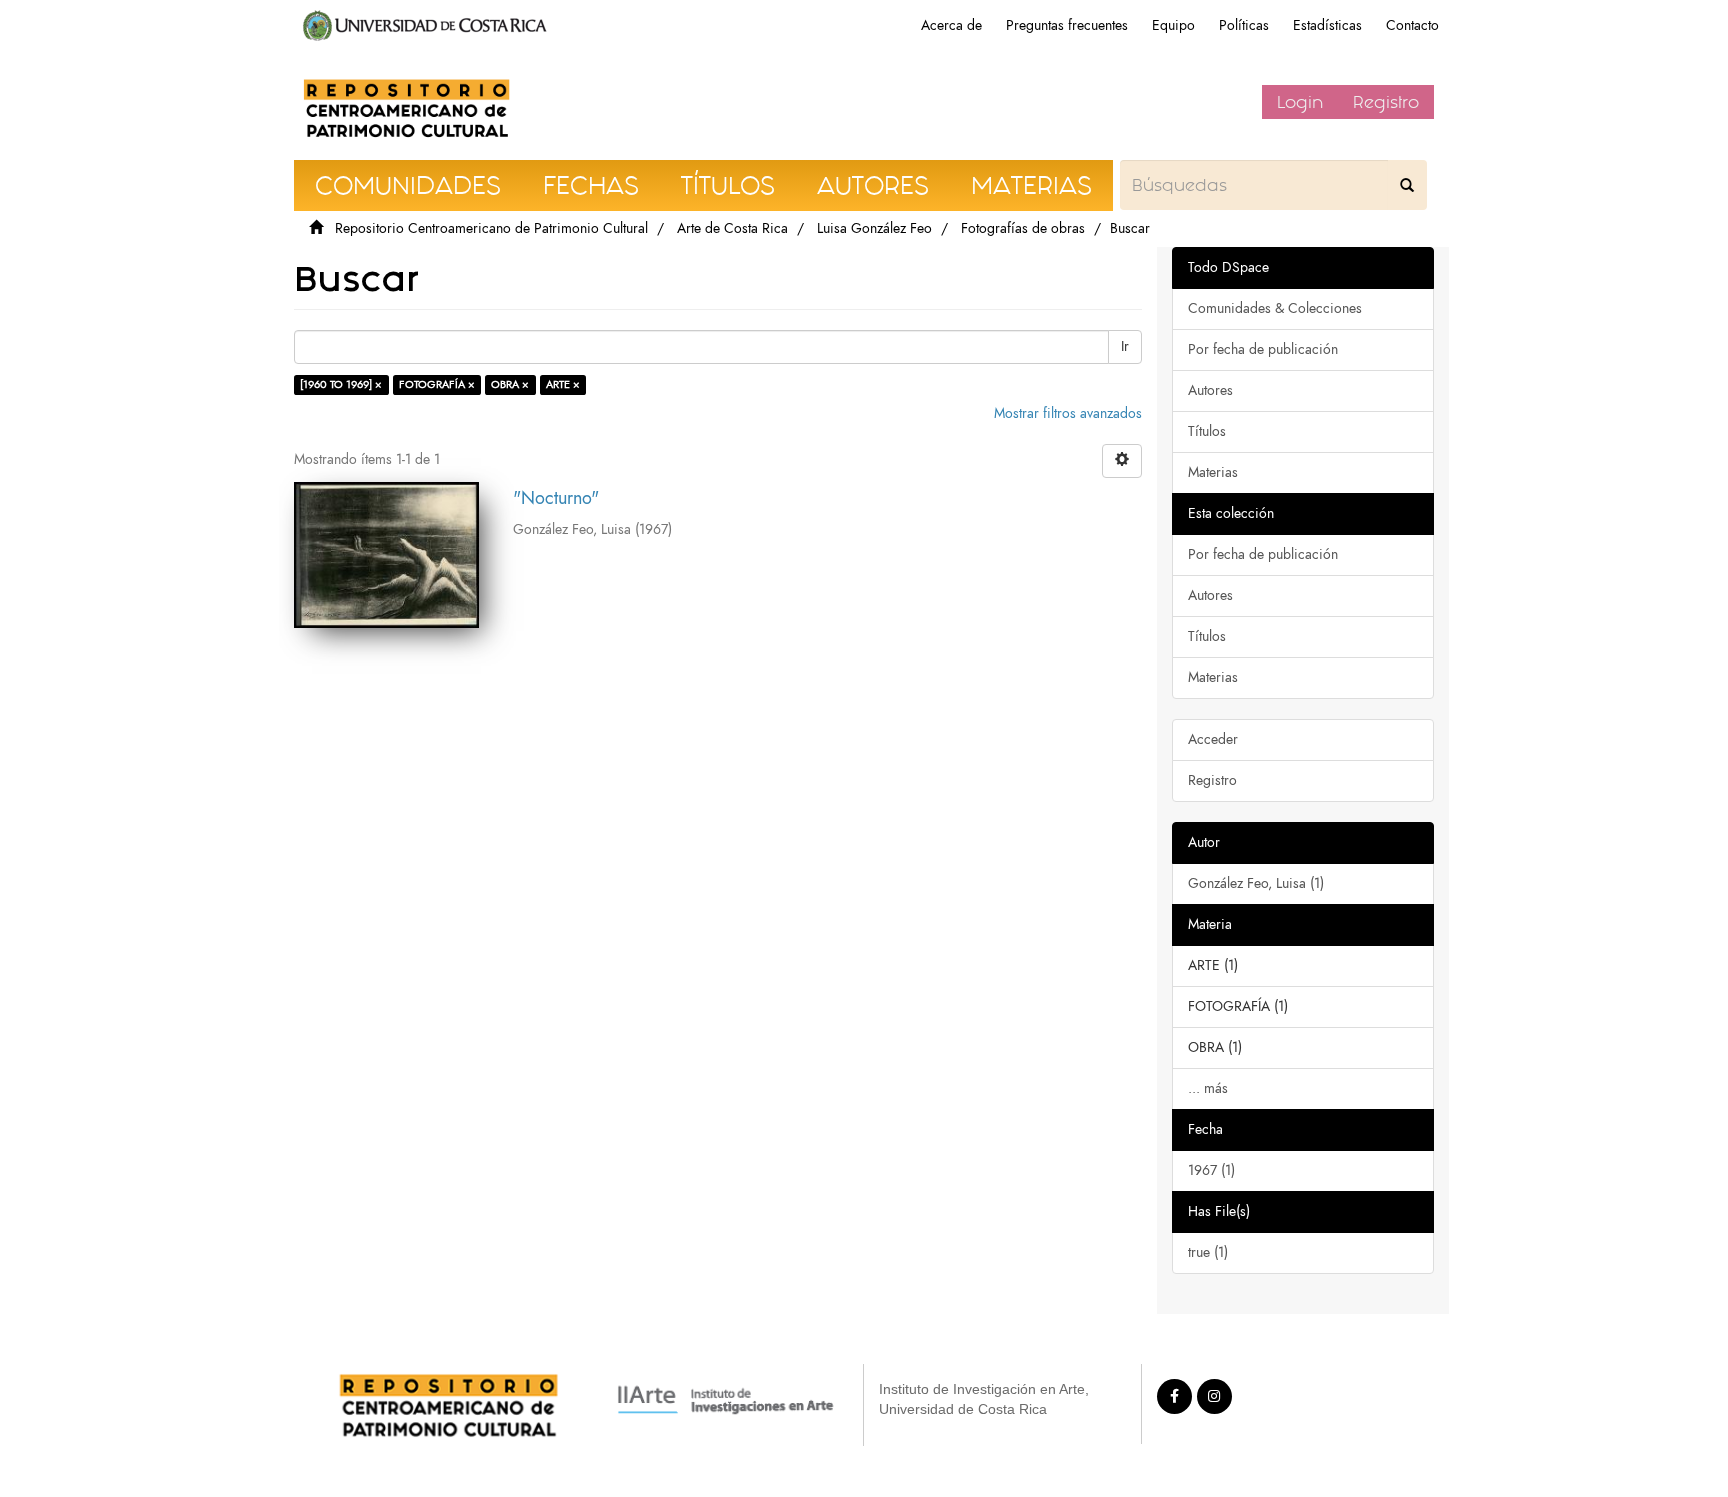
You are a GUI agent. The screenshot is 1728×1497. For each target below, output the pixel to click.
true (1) (1208, 1252)
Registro (1386, 102)
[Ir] (1407, 185)
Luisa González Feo (874, 228)
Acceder (1213, 739)
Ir (1125, 346)
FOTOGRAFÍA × (437, 384)
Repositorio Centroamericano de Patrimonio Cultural (491, 228)
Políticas (1244, 25)
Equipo (1173, 25)
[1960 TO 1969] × (341, 384)
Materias (1213, 472)
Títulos (1207, 431)
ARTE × (563, 384)
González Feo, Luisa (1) (1256, 883)
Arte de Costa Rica (732, 228)
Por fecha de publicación (1263, 349)
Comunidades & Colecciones (1275, 308)
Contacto (1412, 25)
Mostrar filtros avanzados (1068, 413)
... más (1208, 1088)
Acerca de (951, 25)
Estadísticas (1327, 25)
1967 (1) (1211, 1170)
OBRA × (510, 384)
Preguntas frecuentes (1067, 25)
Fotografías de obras (1023, 228)
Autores (1210, 390)
